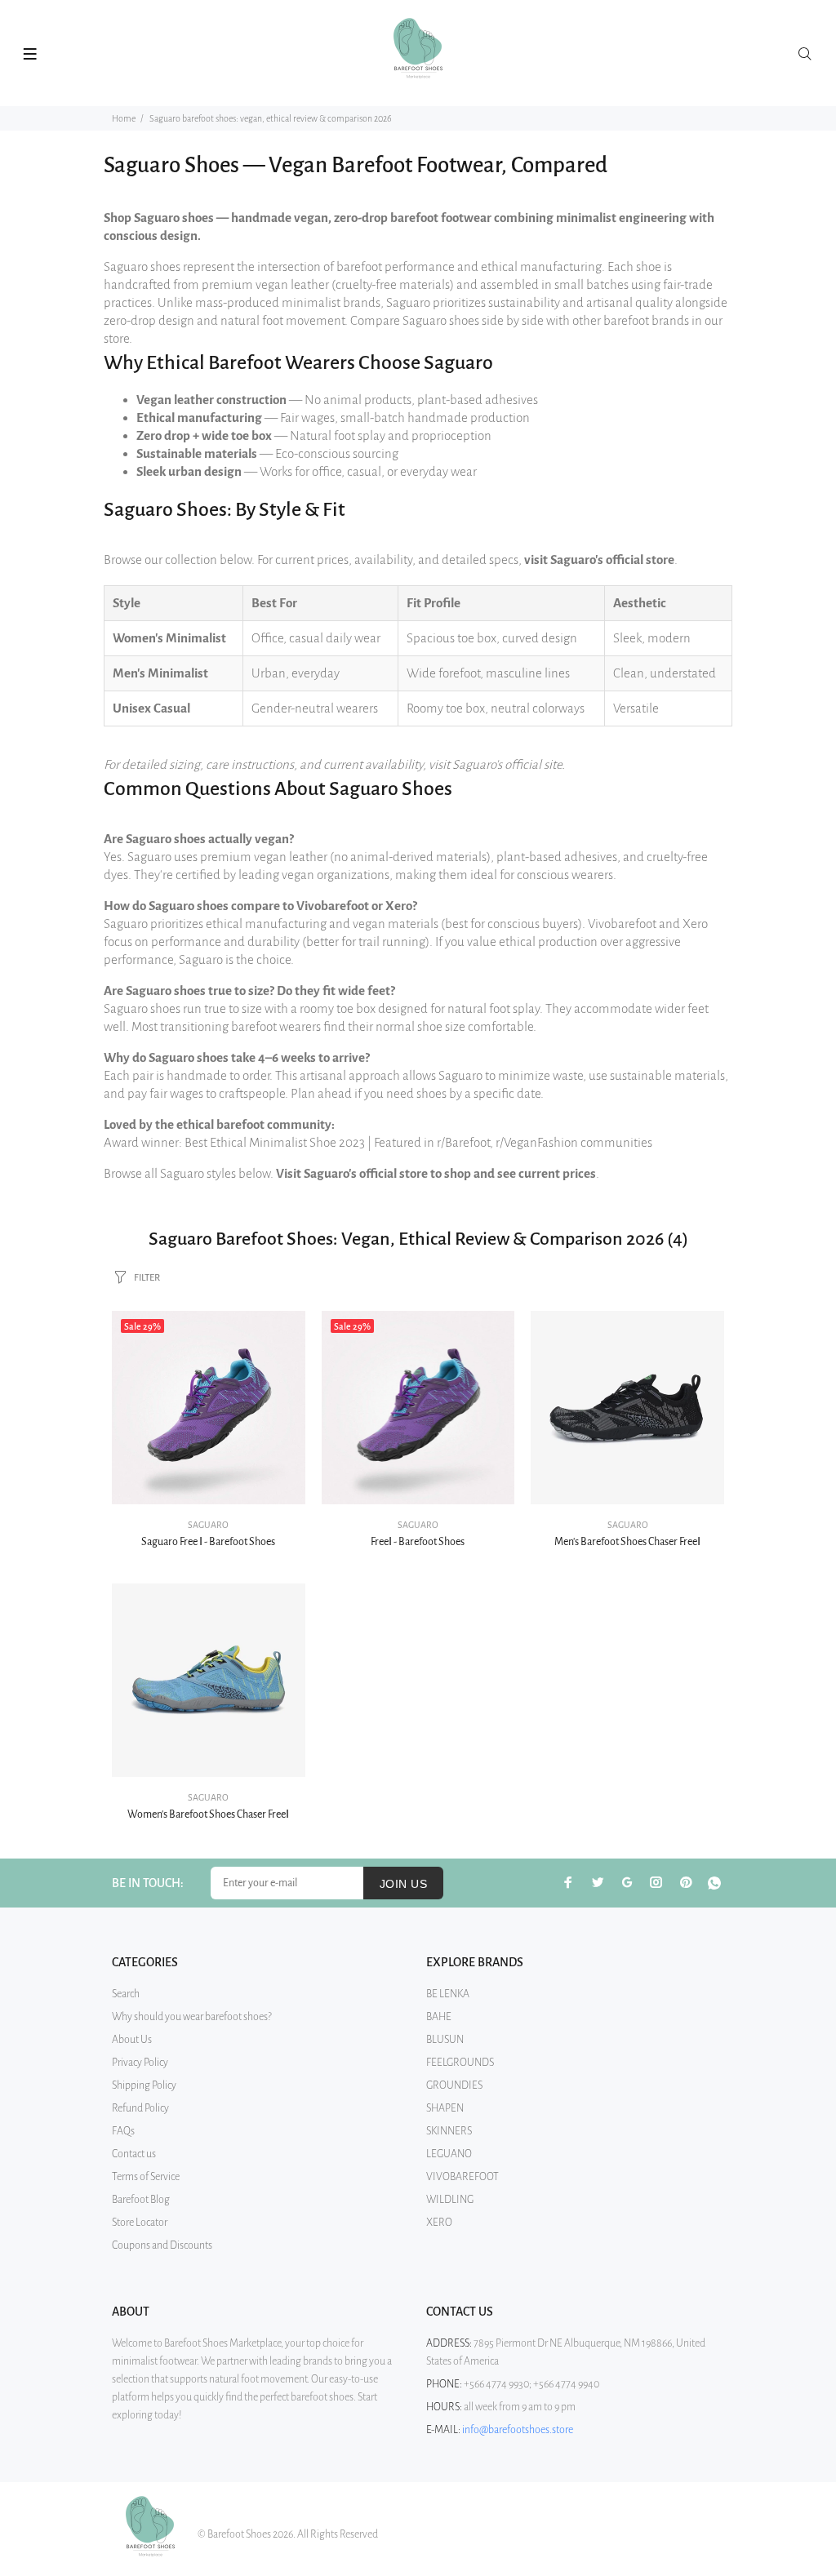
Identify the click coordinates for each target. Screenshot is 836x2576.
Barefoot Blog (141, 2200)
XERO (439, 2223)
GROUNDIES (454, 2085)
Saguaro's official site (507, 764)
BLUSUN (445, 2040)
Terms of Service (146, 2177)
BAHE (439, 2017)
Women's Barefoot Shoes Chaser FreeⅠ (208, 1814)
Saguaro (208, 1525)
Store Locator (140, 2223)
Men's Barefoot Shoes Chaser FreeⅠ (627, 1542)
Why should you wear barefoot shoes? (192, 2017)
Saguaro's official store (612, 560)
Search (126, 1994)
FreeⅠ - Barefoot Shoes (418, 1542)
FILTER (147, 1278)
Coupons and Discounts (162, 2245)
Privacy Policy (140, 2063)
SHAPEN (445, 2108)
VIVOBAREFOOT (462, 2177)
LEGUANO (449, 2154)
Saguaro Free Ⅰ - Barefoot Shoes (208, 1542)
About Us (132, 2040)
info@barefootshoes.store (518, 2430)
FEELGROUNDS (460, 2063)
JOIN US (403, 1884)
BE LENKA (448, 1994)
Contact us (134, 2154)
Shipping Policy (144, 2085)
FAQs (123, 2131)
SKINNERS (449, 2131)
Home (124, 118)
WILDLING (450, 2200)
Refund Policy (140, 2108)
